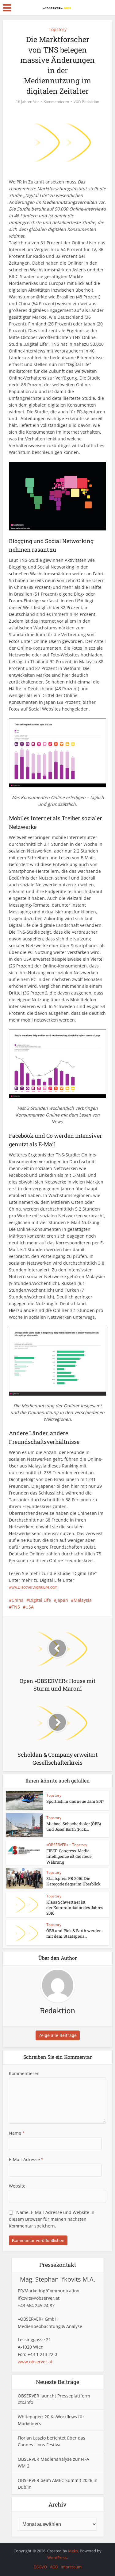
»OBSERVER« (57, 1845)
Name (17, 2133)
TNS (16, 1607)
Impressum (71, 2567)
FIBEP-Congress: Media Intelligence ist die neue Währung (69, 1856)
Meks (73, 2551)
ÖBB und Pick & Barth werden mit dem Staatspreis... (74, 1933)
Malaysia (83, 1600)
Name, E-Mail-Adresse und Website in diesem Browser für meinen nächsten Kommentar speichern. (52, 2219)
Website (17, 2186)
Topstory (58, 29)
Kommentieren (56, 102)
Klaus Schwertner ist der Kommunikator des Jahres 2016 (75, 1908)
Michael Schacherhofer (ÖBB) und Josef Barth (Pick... (74, 1826)
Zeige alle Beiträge (58, 2035)
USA (30, 1607)
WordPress (57, 2558)
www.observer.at (35, 2362)
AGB (54, 2567)
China (18, 1600)
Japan (62, 1600)
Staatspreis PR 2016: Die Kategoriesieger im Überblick (73, 1881)
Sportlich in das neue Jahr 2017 (75, 1801)
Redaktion (91, 102)
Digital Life (40, 1600)
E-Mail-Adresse (26, 2159)
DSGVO (40, 2567)
